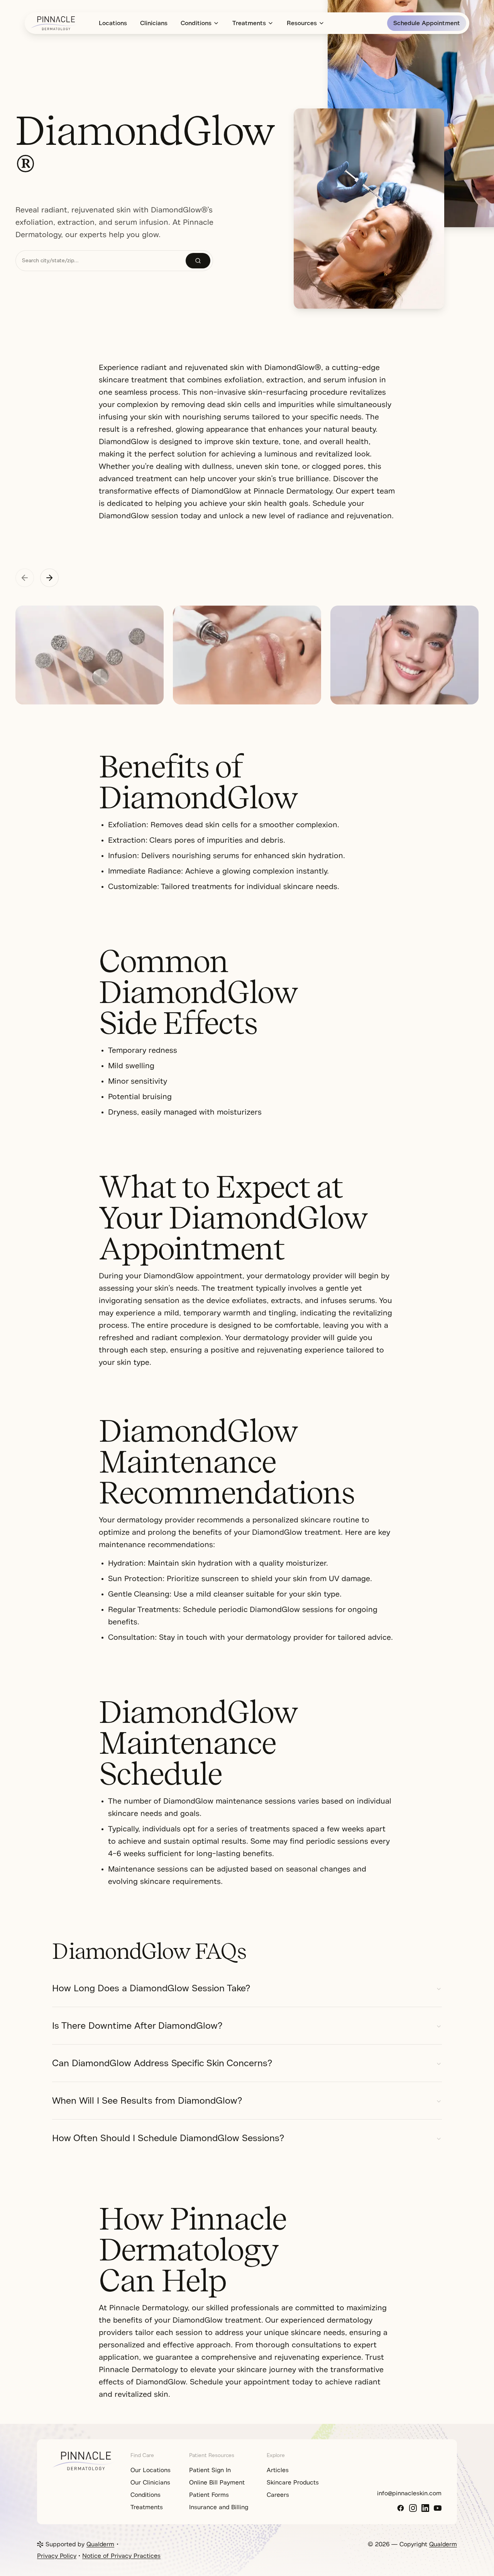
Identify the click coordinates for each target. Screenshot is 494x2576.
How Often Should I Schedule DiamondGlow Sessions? (168, 2138)
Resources (302, 23)
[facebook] (401, 2508)
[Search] (198, 261)
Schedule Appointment (427, 23)
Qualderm (100, 2544)
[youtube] (438, 2508)
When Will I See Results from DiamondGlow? (147, 2101)
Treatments (249, 23)
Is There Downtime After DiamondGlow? (137, 2026)
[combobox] (101, 261)
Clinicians (154, 23)
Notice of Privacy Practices (121, 2556)
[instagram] (413, 2508)
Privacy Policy (57, 2556)
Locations (113, 23)
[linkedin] (425, 2508)
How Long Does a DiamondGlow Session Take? (151, 1988)
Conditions (196, 23)
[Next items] (49, 578)
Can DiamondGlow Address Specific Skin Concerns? (162, 2063)
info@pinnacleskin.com (409, 2493)
